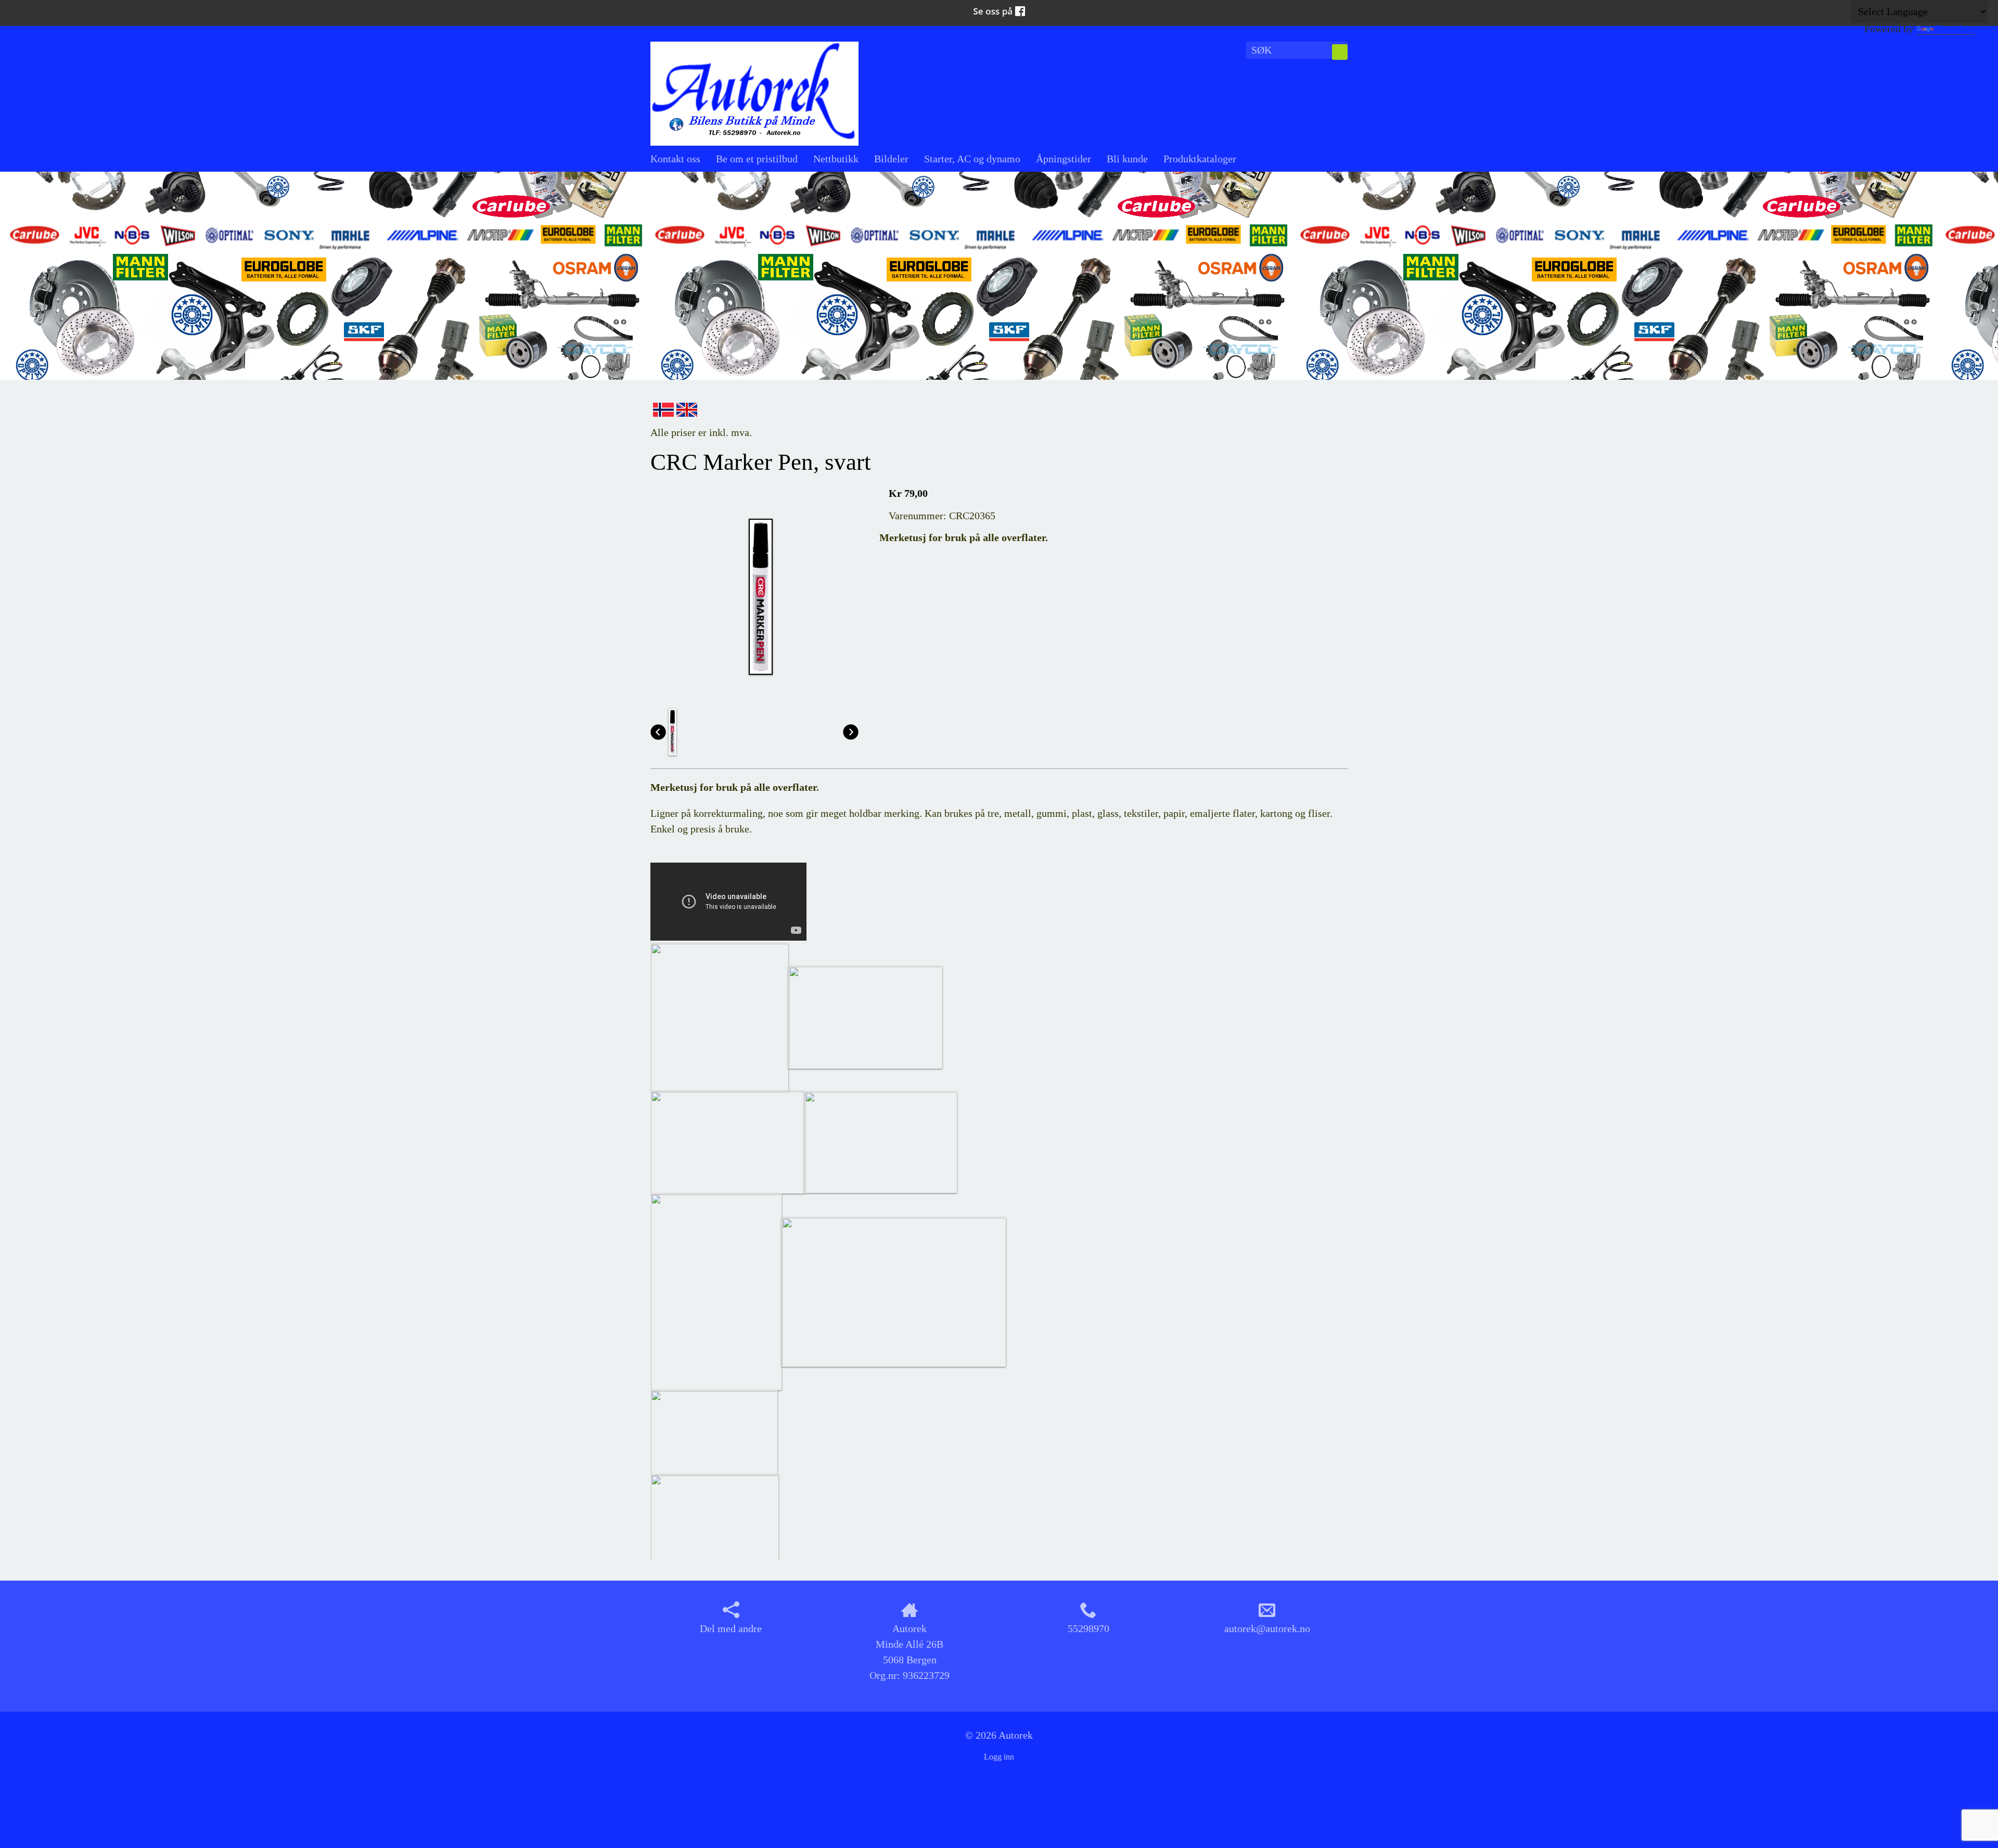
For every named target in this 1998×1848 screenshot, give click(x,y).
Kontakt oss (675, 159)
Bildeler (891, 159)
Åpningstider (1064, 159)
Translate (1955, 29)
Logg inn (999, 1757)
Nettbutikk (836, 159)
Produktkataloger (1200, 159)
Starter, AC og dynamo (972, 159)
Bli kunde (1127, 159)
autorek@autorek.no (1267, 1628)
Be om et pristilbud (757, 159)
